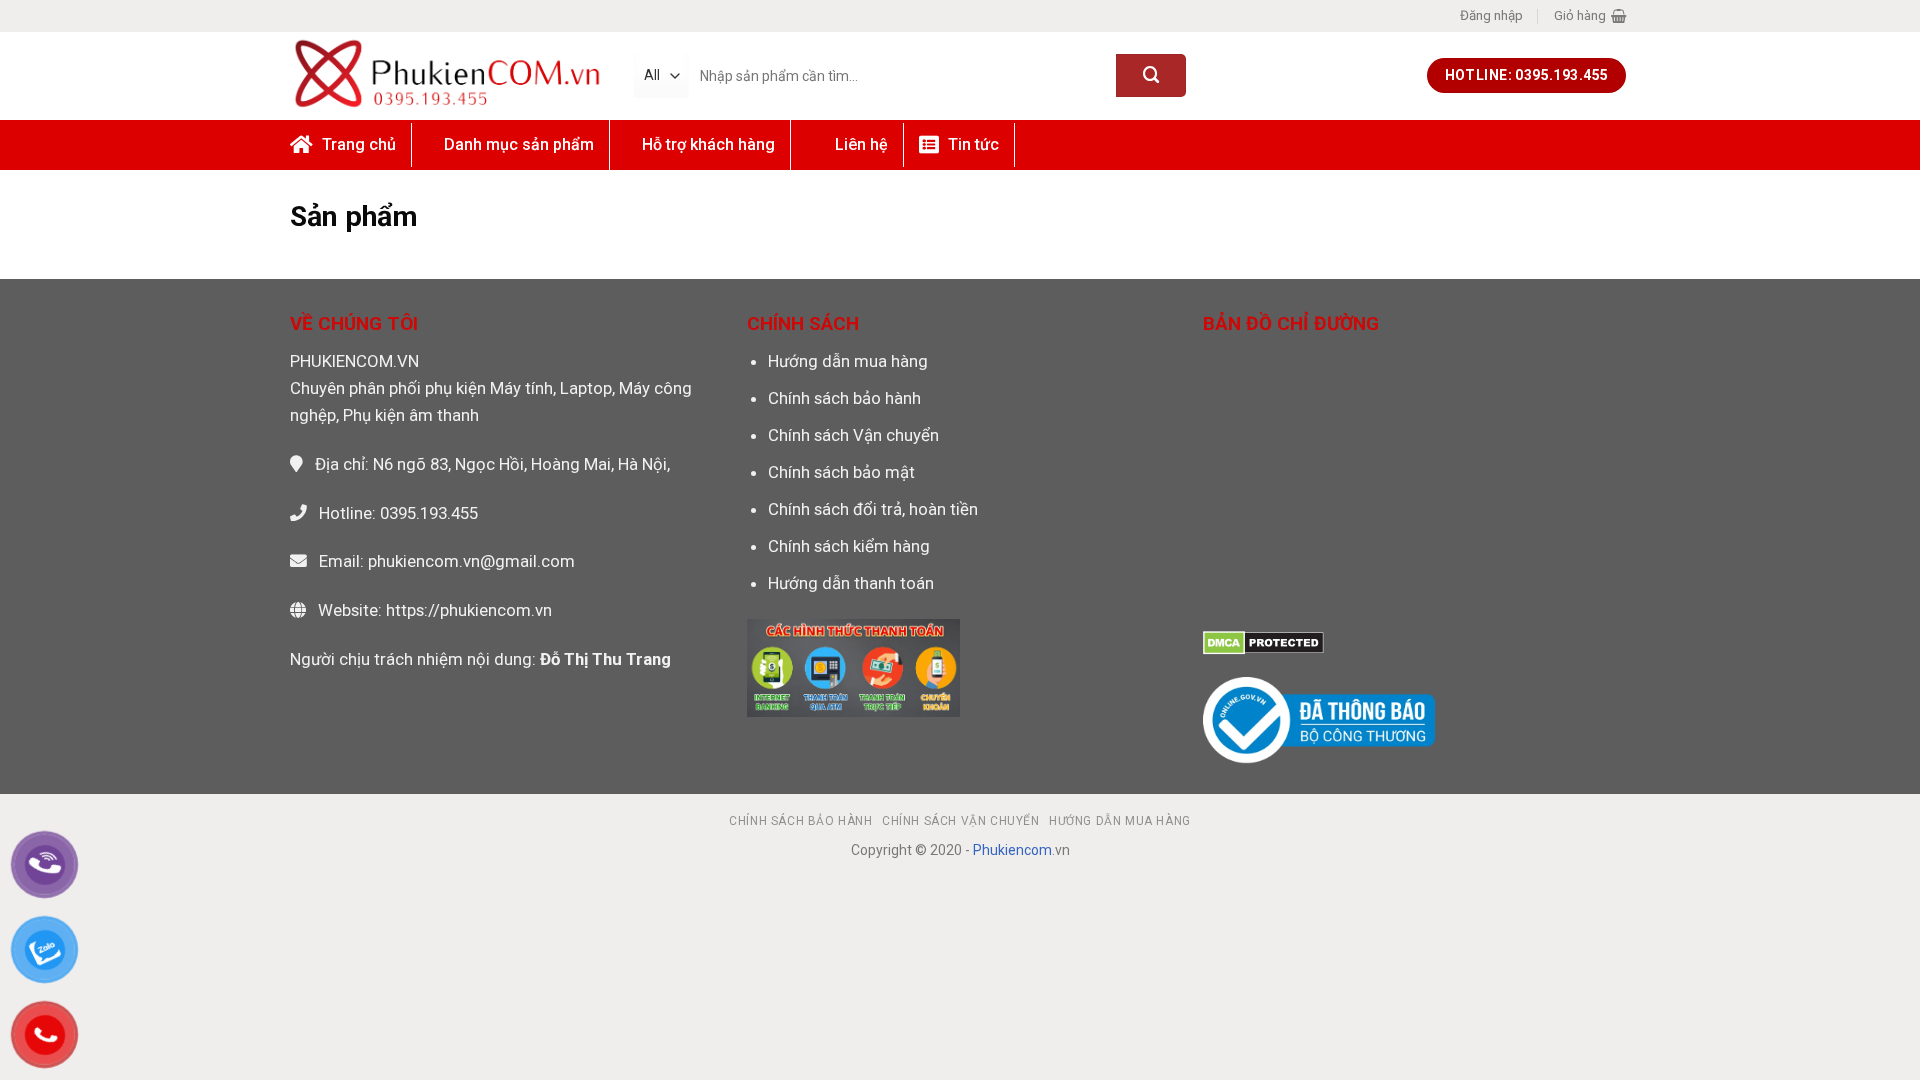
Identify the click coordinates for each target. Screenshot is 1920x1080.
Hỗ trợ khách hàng (708, 144)
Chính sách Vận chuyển (853, 435)
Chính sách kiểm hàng (849, 546)
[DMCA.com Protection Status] (1263, 641)
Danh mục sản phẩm (519, 144)
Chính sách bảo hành (844, 398)
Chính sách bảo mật (841, 472)
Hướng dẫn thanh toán (851, 583)
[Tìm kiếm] (1151, 75)
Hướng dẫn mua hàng (848, 361)
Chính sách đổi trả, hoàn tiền (873, 509)
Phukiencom (1012, 850)
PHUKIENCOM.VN (354, 361)
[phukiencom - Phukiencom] (447, 75)
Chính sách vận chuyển (961, 821)
